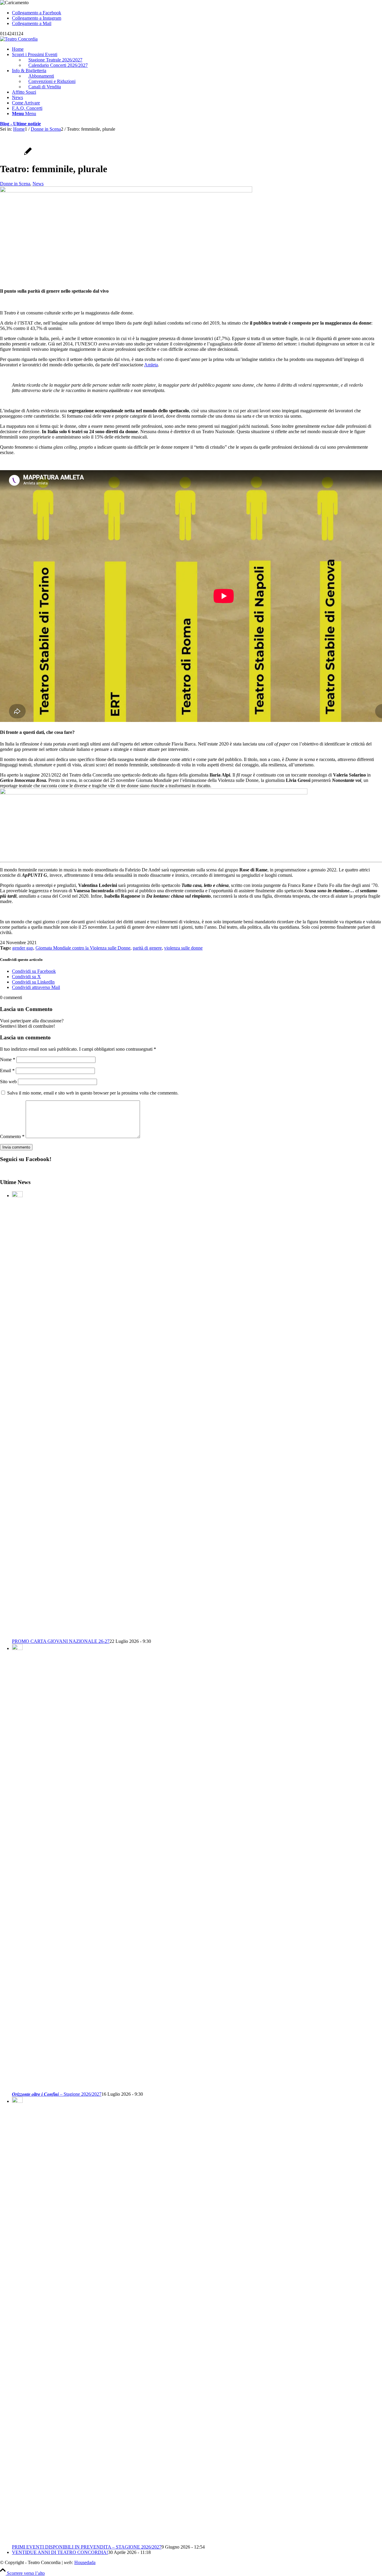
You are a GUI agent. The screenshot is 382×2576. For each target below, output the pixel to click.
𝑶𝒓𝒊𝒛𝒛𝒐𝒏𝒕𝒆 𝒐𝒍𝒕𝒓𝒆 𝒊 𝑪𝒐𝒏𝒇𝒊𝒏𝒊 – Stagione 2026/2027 (57, 2094)
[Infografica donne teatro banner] (126, 191)
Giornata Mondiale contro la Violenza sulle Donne (83, 948)
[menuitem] (197, 49)
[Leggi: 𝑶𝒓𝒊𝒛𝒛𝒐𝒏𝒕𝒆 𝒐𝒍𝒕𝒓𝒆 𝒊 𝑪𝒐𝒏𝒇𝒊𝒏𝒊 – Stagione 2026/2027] (17, 1648)
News (38, 184)
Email (7, 1071)
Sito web (8, 1082)
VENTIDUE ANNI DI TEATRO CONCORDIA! (60, 2552)
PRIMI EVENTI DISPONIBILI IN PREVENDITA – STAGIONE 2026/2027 (87, 2547)
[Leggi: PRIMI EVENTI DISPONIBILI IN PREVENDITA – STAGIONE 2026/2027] (17, 2101)
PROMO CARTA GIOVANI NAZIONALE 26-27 (61, 1641)
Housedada (85, 2562)
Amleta (151, 365)
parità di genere (147, 948)
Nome (8, 1059)
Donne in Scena (15, 184)
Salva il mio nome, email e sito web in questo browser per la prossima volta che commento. (93, 1093)
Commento (12, 1136)
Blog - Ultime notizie (20, 124)
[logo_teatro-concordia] (19, 39)
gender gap (23, 948)
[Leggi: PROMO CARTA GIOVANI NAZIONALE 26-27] (17, 1196)
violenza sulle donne (183, 948)
